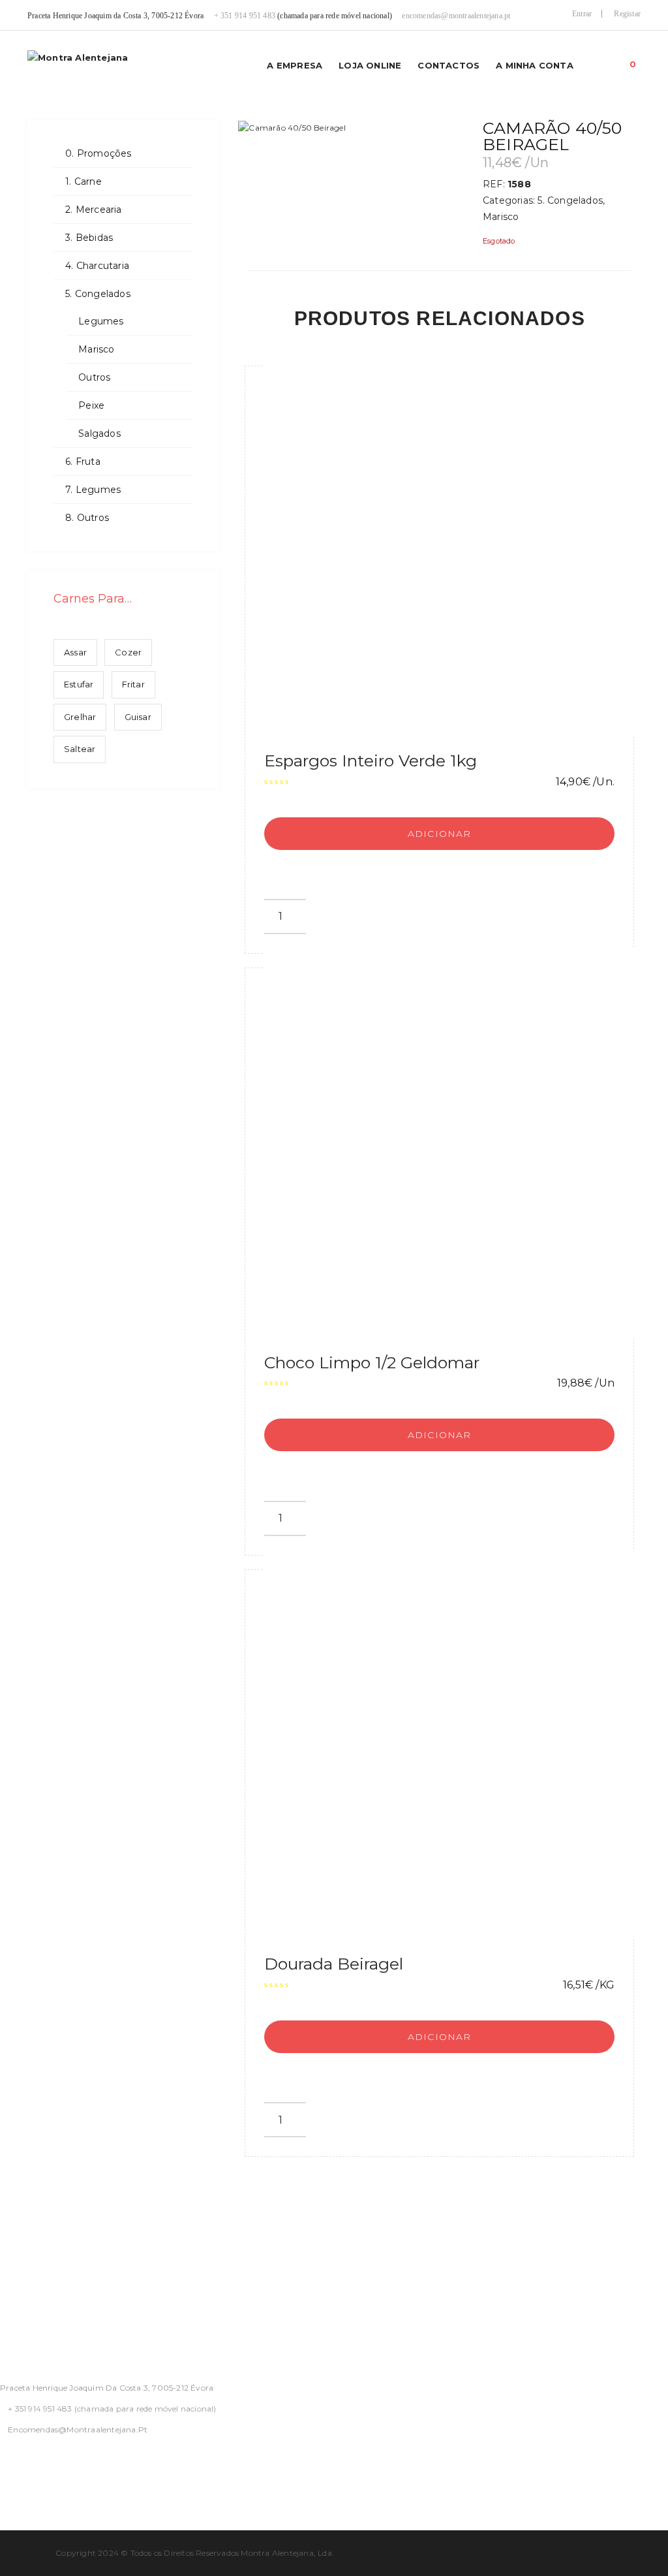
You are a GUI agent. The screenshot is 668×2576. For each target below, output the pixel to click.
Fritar (133, 684)
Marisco (96, 349)
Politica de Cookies (48, 2293)
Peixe (91, 405)
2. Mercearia (93, 210)
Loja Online (370, 65)
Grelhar (80, 717)
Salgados (99, 433)
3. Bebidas (89, 238)
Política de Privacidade (57, 2230)
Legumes (101, 321)
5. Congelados (98, 294)
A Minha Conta (535, 65)
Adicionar (440, 834)
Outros (94, 377)
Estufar (79, 684)
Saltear (80, 749)
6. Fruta (83, 462)
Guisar (138, 717)
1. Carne (83, 181)
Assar (75, 652)
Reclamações (33, 2325)
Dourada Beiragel (334, 1964)
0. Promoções (98, 153)
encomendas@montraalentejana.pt (456, 16)
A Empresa (295, 65)
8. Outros (87, 518)
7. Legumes (93, 490)
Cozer (128, 652)
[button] (633, 61)
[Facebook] (4, 2464)
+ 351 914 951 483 (245, 16)
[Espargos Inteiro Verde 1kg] (459, 541)
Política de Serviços (49, 2261)
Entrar (582, 14)
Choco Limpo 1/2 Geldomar (372, 1362)
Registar (627, 14)
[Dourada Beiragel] (459, 1745)
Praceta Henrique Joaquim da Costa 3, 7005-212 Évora (107, 2388)
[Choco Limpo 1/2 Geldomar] (459, 1143)
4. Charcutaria (97, 266)
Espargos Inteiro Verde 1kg (371, 761)
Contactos (448, 65)
